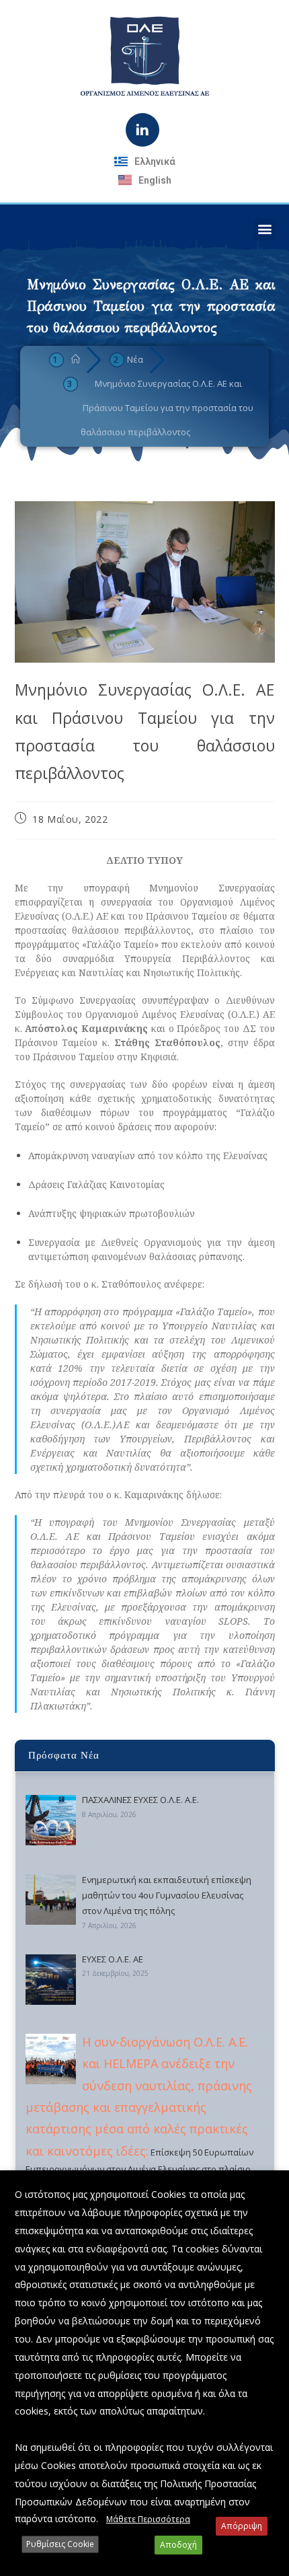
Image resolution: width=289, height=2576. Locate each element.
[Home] (76, 359)
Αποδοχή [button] (178, 2545)
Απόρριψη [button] (242, 2526)
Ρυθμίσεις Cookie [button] (60, 2544)
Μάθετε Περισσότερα (148, 2519)
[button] (264, 229)
